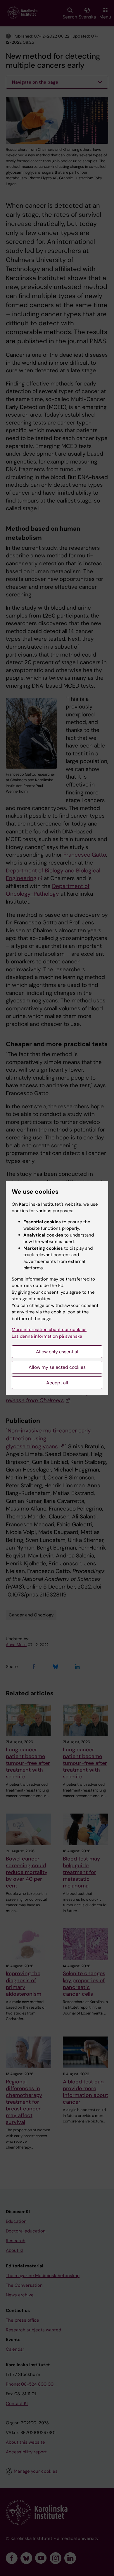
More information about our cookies (49, 1330)
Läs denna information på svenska (47, 1336)
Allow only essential (57, 1352)
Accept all (57, 1383)
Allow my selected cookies (57, 1367)
